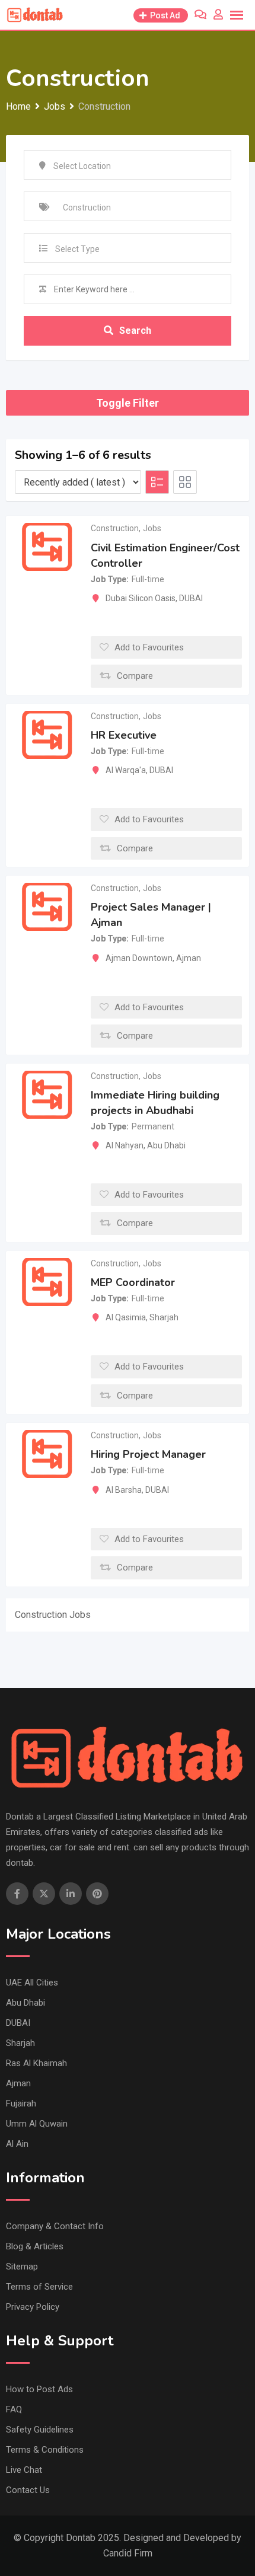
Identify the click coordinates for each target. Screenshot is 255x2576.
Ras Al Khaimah (36, 2063)
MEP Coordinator (133, 1282)
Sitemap (22, 2267)
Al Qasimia (126, 1317)
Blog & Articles (35, 2246)
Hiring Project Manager (148, 1455)
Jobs (152, 528)
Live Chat (24, 2470)
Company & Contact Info (55, 2226)
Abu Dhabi (166, 1145)
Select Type (77, 249)
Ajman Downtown (139, 958)
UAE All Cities (32, 1983)
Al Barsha (124, 1490)
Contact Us (28, 2490)
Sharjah (164, 1317)
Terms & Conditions (45, 2450)
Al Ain (17, 2144)
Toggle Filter (128, 403)
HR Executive (124, 735)
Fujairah (21, 2103)
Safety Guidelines (40, 2430)
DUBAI (191, 598)
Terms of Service (39, 2287)
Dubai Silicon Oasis (141, 598)
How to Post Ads (39, 2389)
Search (135, 331)
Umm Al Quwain (37, 2124)
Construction (115, 528)
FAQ (14, 2409)
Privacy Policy (33, 2307)
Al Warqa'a (126, 770)
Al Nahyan (125, 1145)
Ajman (189, 958)
